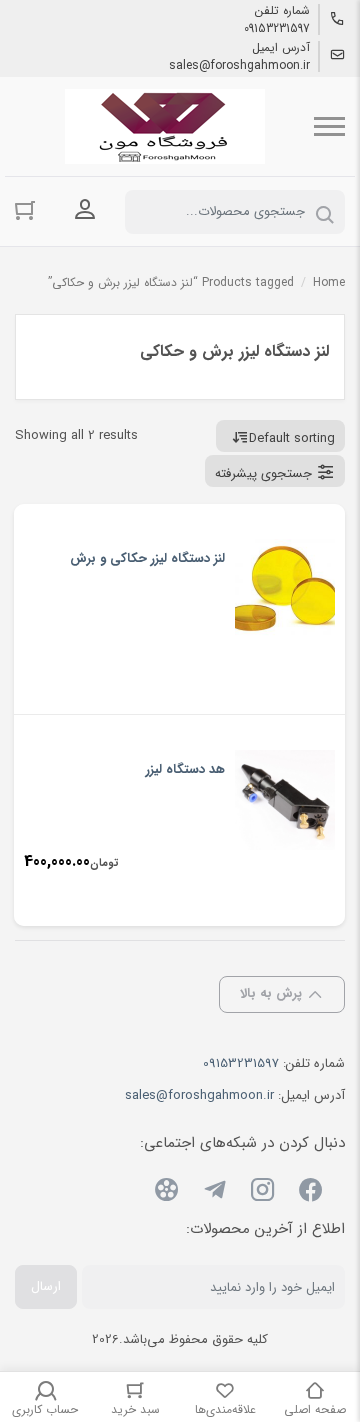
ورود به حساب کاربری (85, 210)
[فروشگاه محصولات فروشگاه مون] (165, 126)
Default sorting (292, 438)
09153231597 (277, 29)
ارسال (46, 1286)
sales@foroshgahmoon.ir (239, 66)
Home (329, 282)
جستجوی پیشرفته (263, 473)
